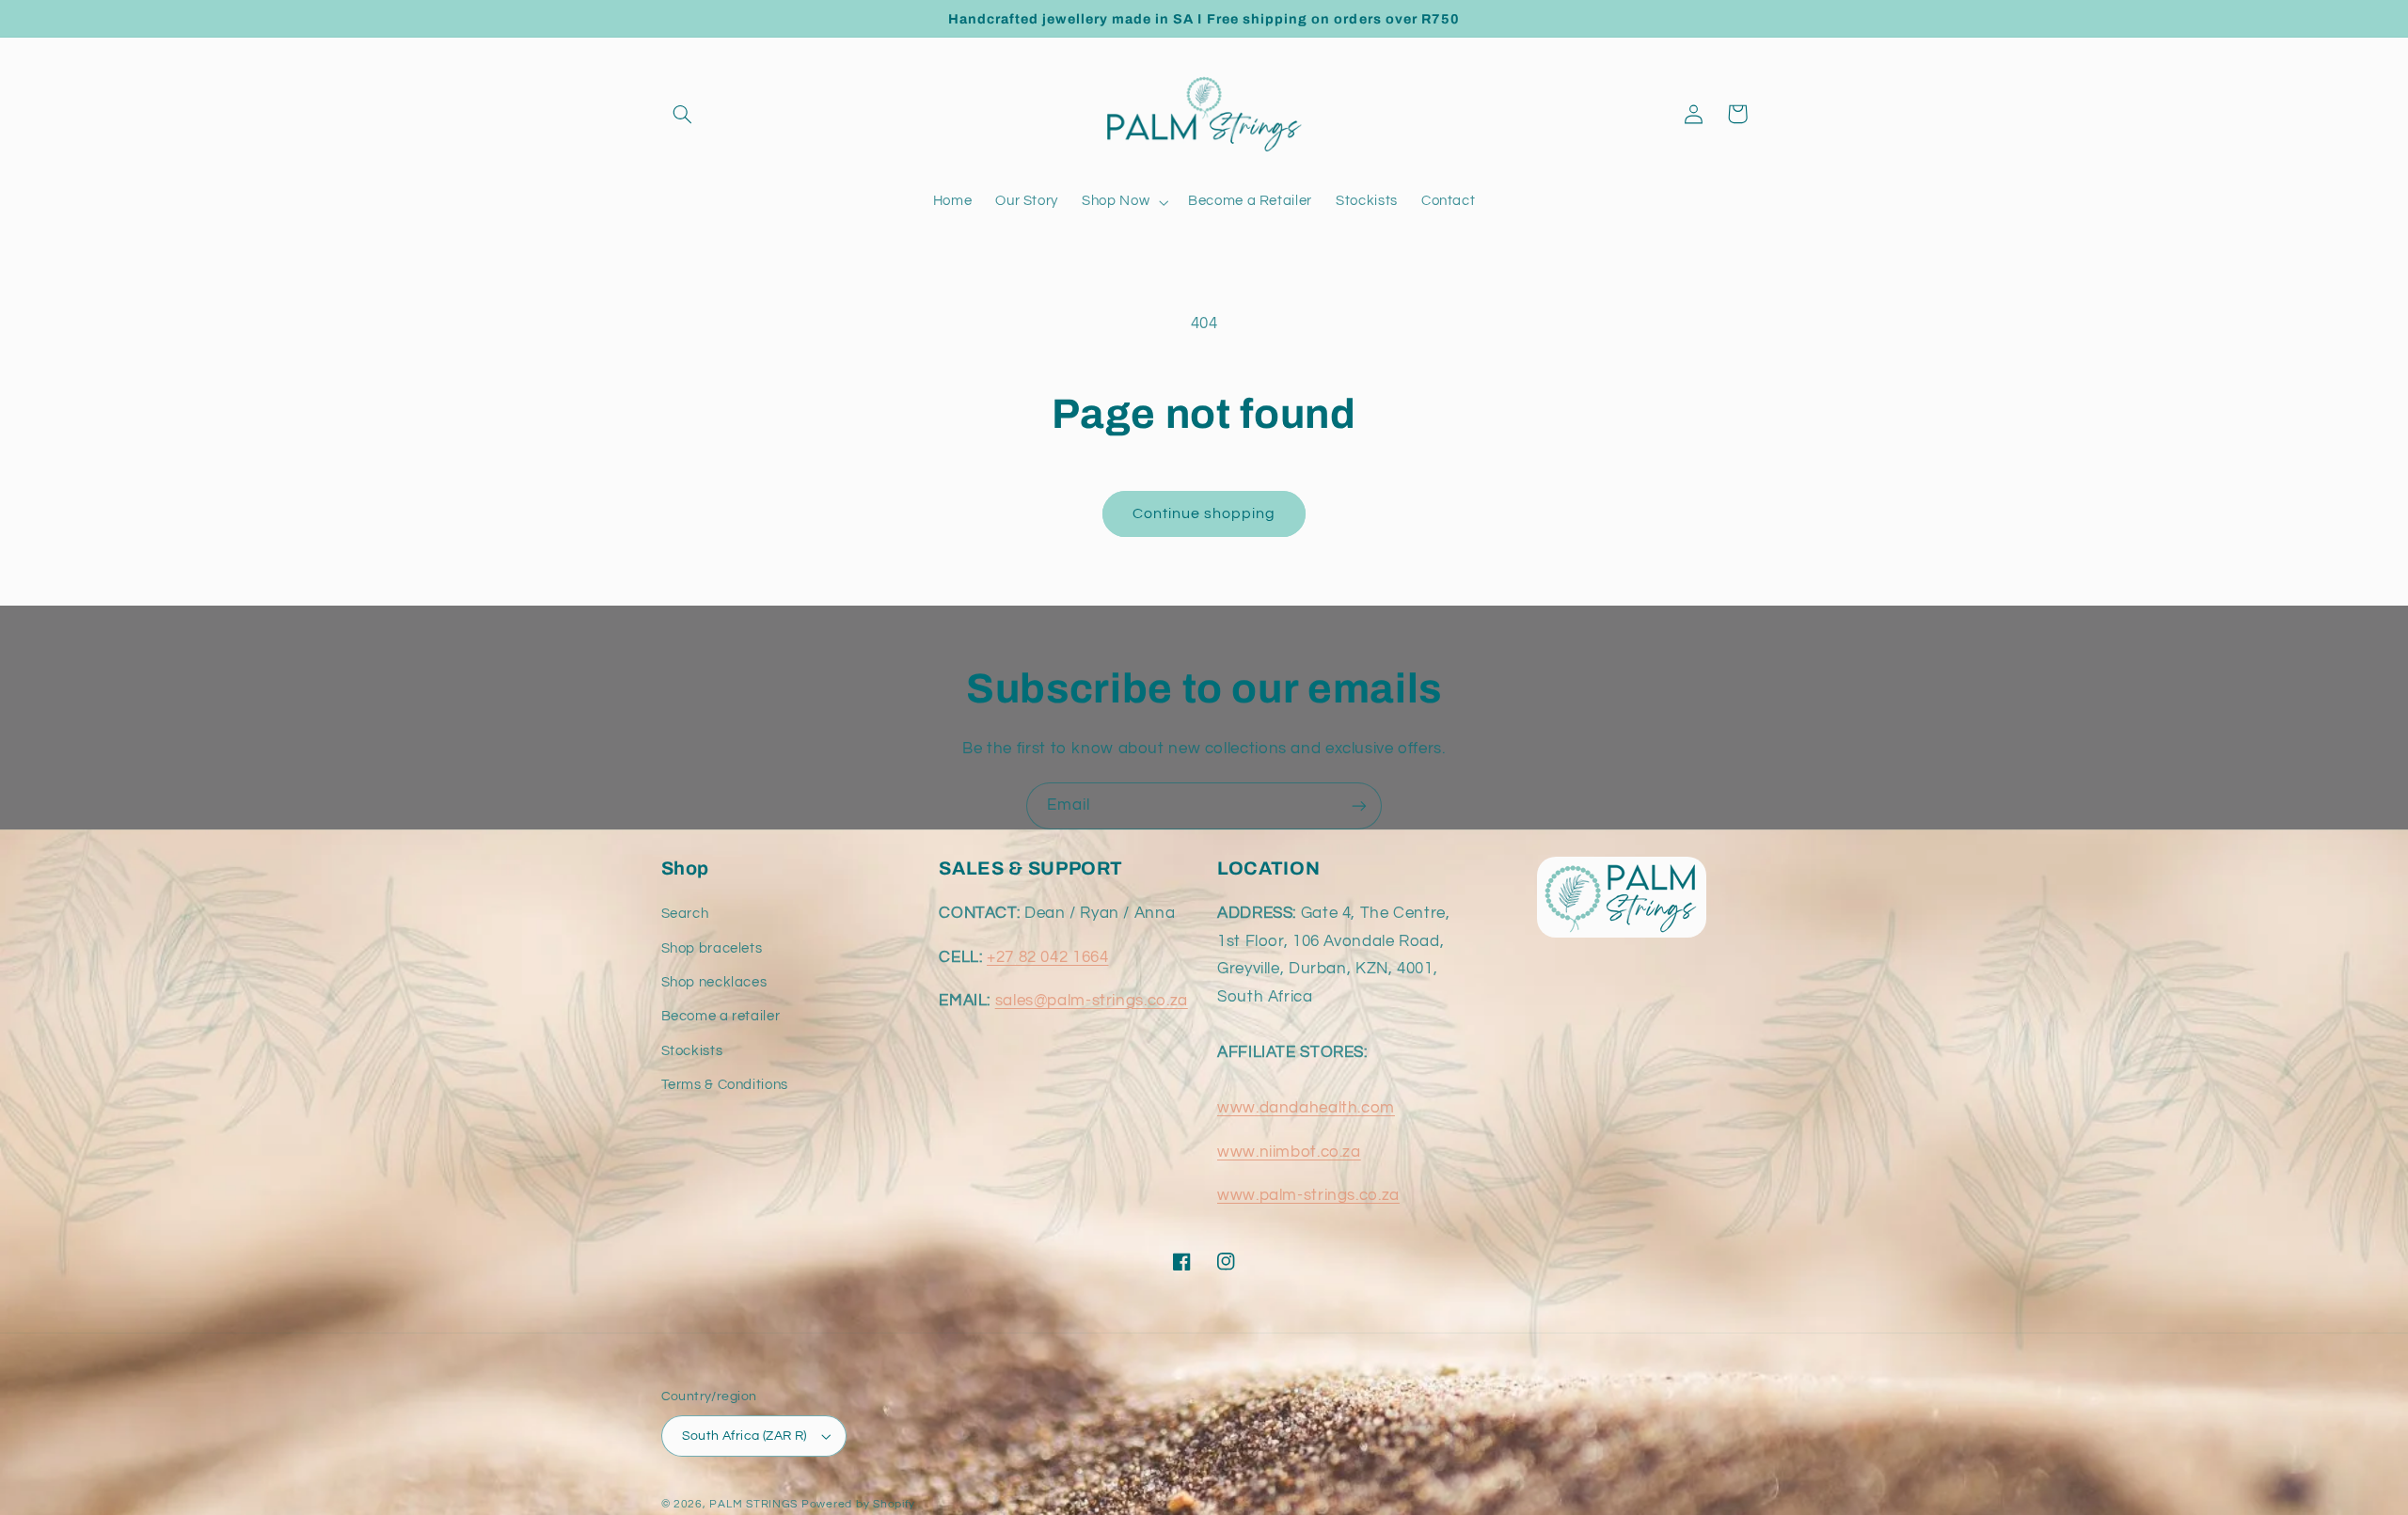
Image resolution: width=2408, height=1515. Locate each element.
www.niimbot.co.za (1289, 1152)
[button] (683, 114)
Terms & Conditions (725, 1085)
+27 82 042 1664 (1047, 957)
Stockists (692, 1051)
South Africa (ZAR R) (745, 1436)
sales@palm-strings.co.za (1092, 1001)
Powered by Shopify (858, 1504)
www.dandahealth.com (1306, 1108)
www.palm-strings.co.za (1308, 1195)
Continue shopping (1204, 513)
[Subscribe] (1359, 805)
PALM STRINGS (753, 1504)
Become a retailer (721, 1016)
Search (685, 914)
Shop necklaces (714, 982)
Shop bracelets (712, 948)
